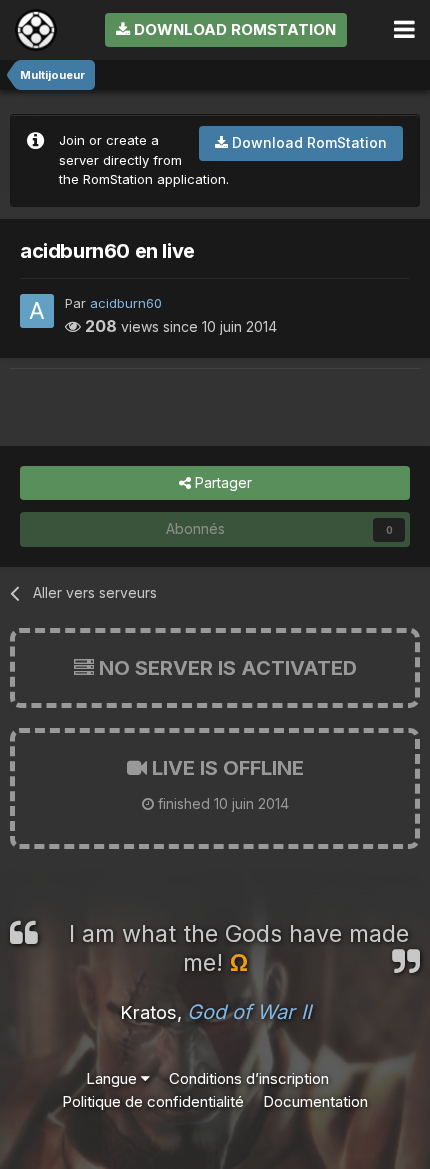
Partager (221, 482)
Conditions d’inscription (249, 1078)
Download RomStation (233, 29)
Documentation (315, 1101)
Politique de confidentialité (153, 1101)
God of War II (249, 1012)
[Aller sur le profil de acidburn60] (37, 311)
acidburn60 (126, 303)
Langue (113, 1078)
